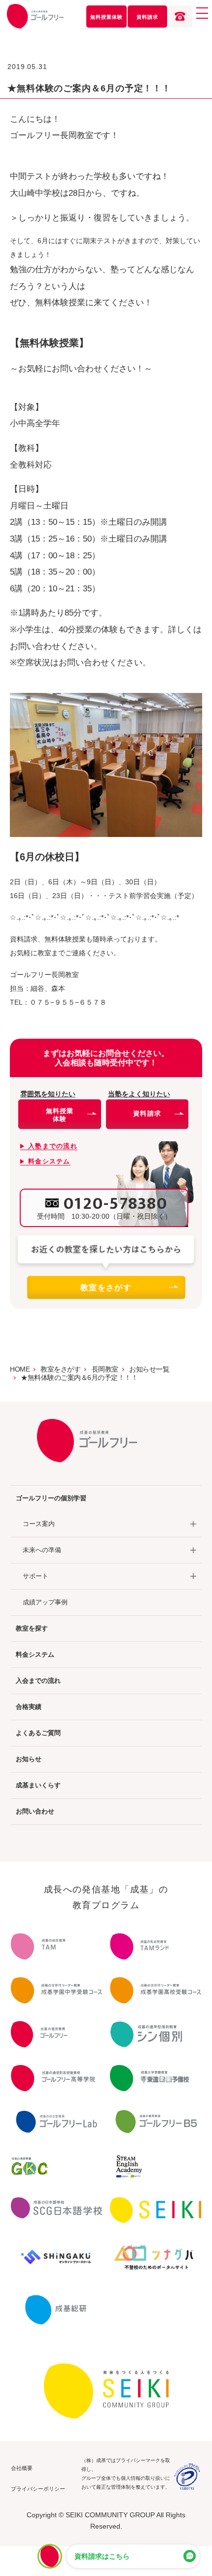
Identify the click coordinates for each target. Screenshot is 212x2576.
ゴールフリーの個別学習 (51, 1498)
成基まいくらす (38, 1785)
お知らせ (29, 1759)
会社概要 (22, 2468)
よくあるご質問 (38, 1733)
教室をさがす (106, 1288)
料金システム (35, 1654)
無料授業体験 (106, 17)
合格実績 (29, 1707)
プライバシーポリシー (38, 2489)
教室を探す (32, 1628)
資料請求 (147, 17)
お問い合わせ (35, 1811)
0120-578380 (116, 1204)
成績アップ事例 (45, 1602)
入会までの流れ (38, 1681)
